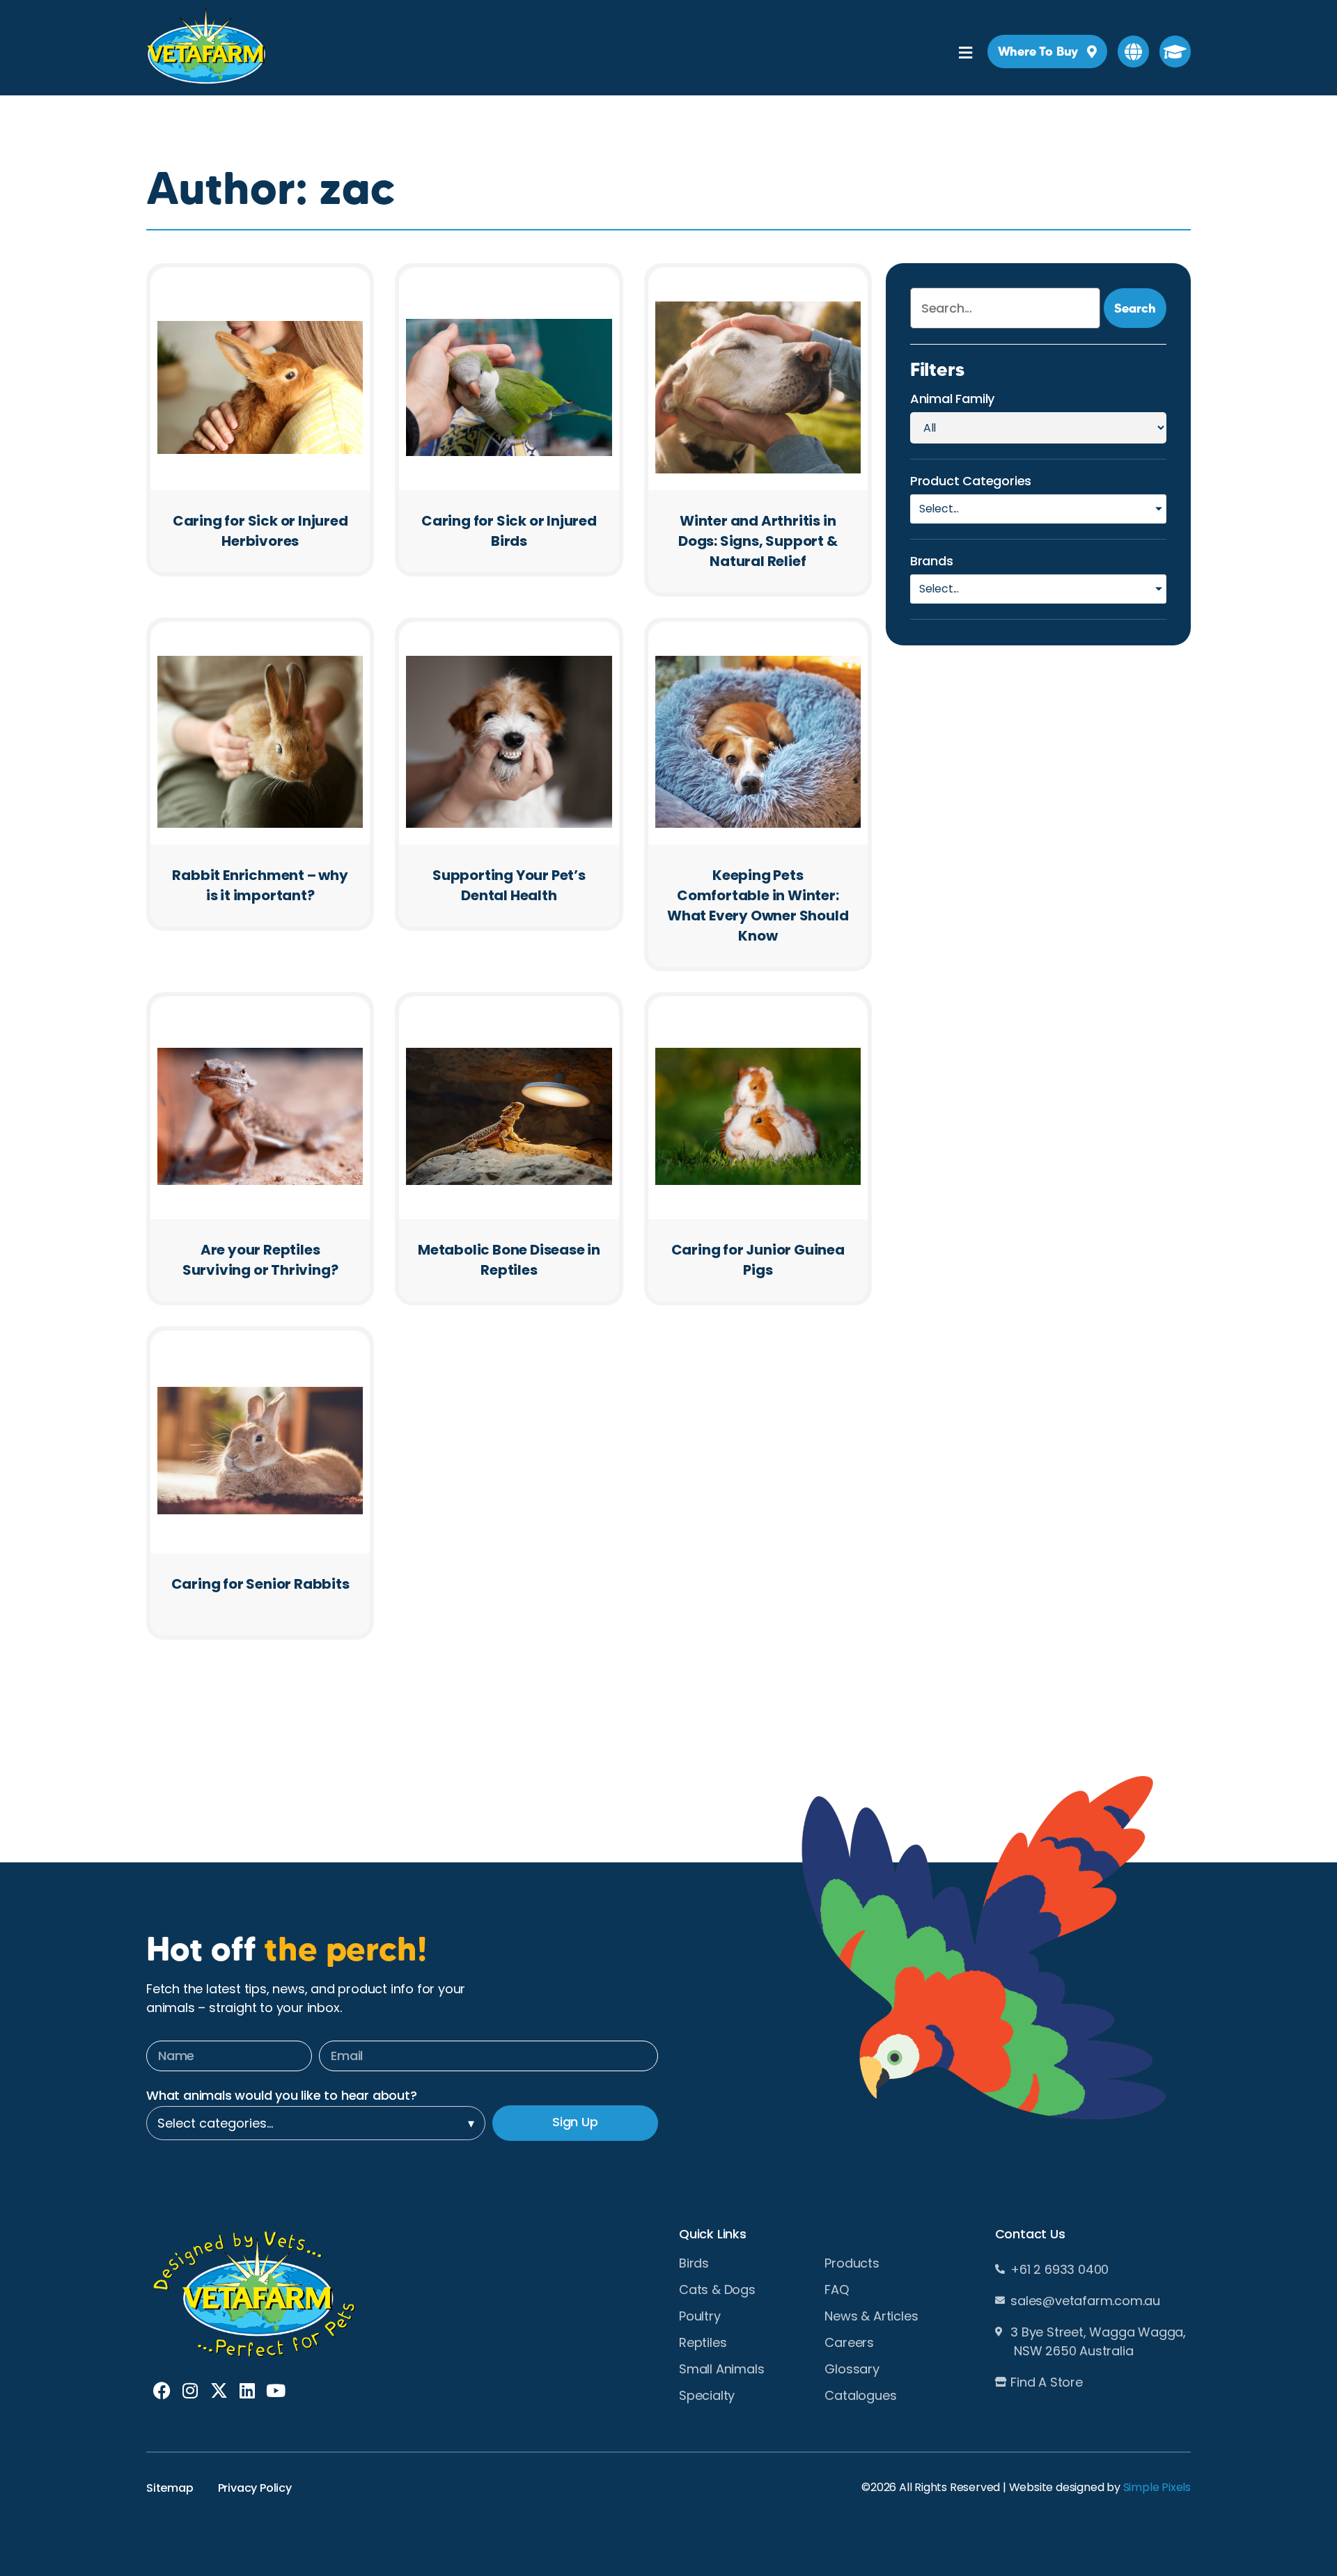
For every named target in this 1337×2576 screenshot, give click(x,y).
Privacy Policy (255, 2488)
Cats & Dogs (717, 2290)
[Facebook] (162, 2390)
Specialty (707, 2396)
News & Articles (871, 2316)
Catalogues (860, 2396)
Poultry (700, 2316)
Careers (849, 2343)
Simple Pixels (1157, 2487)
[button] (1133, 52)
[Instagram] (190, 2390)
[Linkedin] (247, 2390)
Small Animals (721, 2369)
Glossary (852, 2369)
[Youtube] (275, 2390)
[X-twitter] (219, 2390)
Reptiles (703, 2343)
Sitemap (170, 2488)
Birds (694, 2263)
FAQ (836, 2290)
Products (852, 2263)
